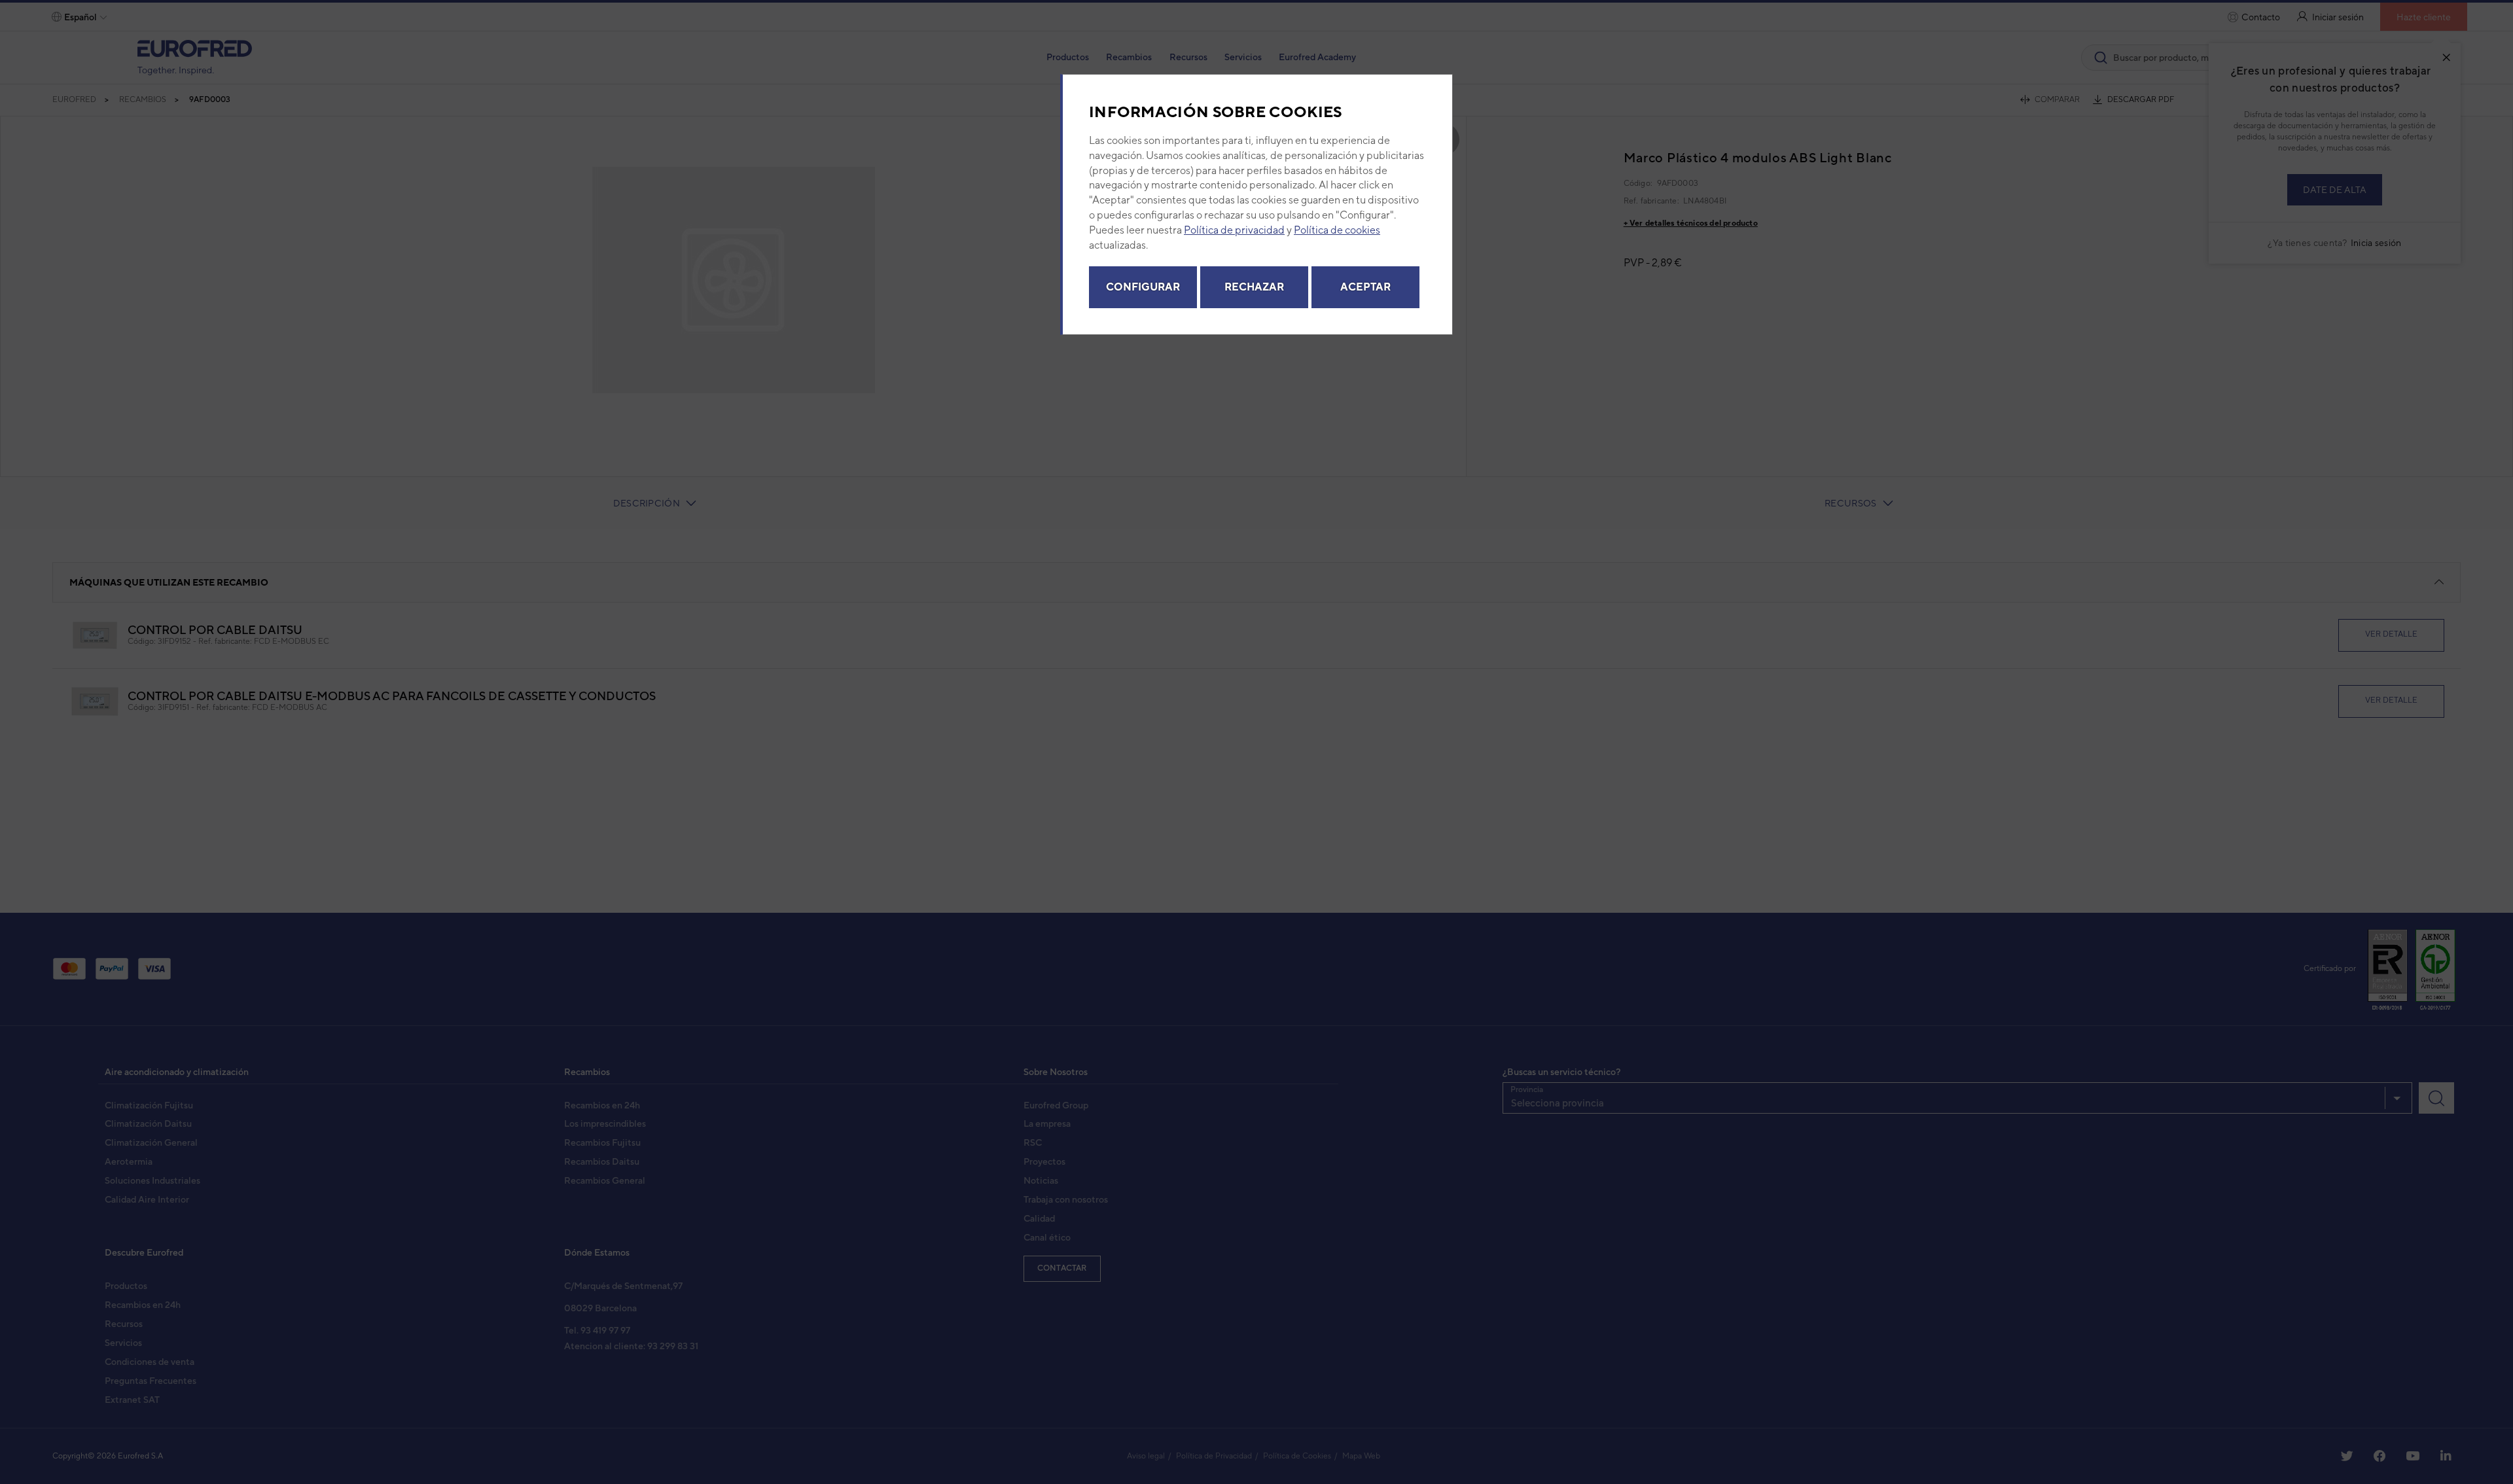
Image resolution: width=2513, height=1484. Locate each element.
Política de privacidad (1234, 230)
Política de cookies (1337, 230)
